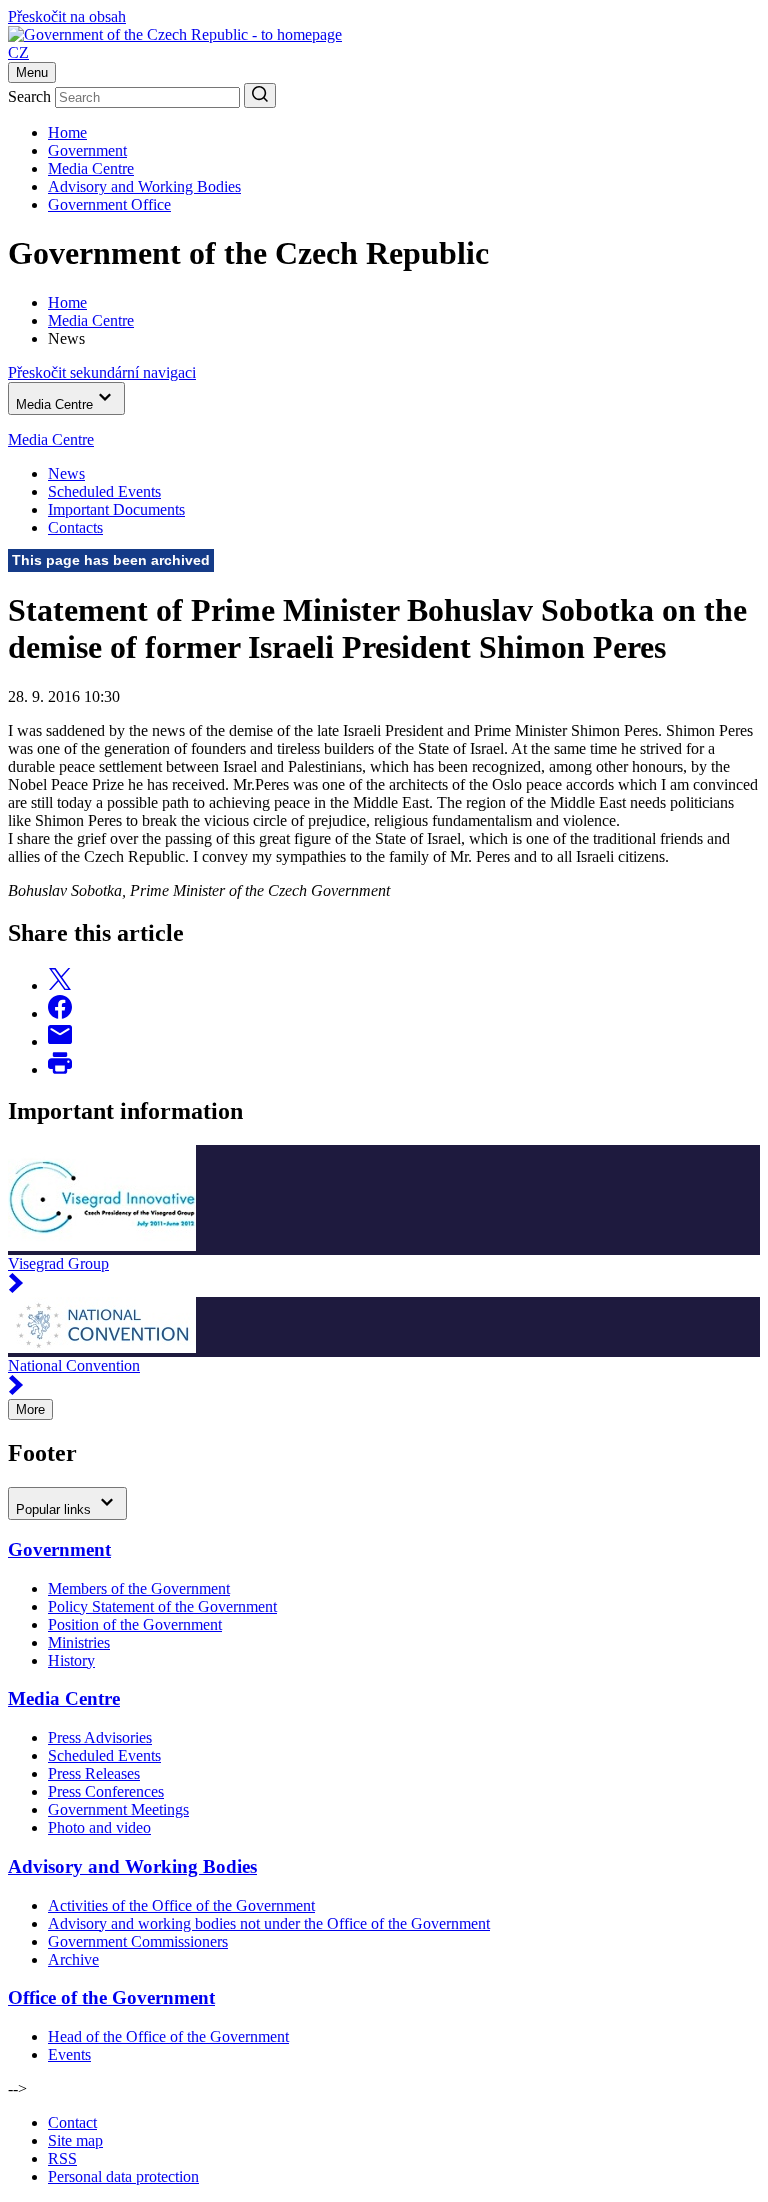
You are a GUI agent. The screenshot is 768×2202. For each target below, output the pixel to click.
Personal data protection (123, 2176)
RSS (62, 2158)
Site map (75, 2140)
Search (29, 96)
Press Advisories (100, 1737)
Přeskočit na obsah (67, 16)
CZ (18, 52)
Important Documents (116, 509)
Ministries (79, 1642)
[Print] (60, 1069)
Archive (73, 1959)
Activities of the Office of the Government (181, 1905)
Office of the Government (111, 1997)
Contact (72, 2122)
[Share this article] (60, 985)
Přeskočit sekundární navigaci (102, 372)
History (71, 1660)
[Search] (260, 95)
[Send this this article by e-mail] (60, 1041)
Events (69, 2054)
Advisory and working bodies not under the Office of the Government (269, 1923)
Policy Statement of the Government (162, 1606)
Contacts (75, 527)
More (30, 1409)
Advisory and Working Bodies (144, 186)
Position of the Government (135, 1624)
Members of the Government (139, 1588)
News (66, 473)
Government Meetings (118, 1809)
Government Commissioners (138, 1941)
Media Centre (91, 168)
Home (67, 132)
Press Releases (94, 1773)
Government (87, 150)
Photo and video (99, 1827)
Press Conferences (106, 1791)
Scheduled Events (104, 491)
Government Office (109, 204)
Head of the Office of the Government (168, 2036)
